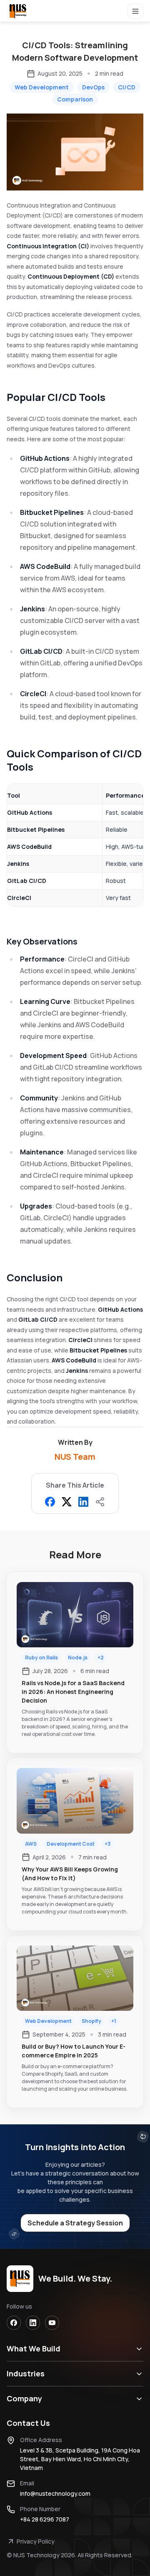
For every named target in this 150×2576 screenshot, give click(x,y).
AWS (31, 1844)
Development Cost (71, 1844)
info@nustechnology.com (55, 2493)
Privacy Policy (36, 2541)
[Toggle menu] (136, 12)
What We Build (34, 2349)
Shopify (91, 2021)
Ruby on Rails (41, 1658)
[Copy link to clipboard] (100, 1502)
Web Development (48, 2021)
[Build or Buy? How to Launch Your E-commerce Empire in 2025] (75, 2022)
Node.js (78, 1658)
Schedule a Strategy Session (75, 2223)
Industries (26, 2373)
